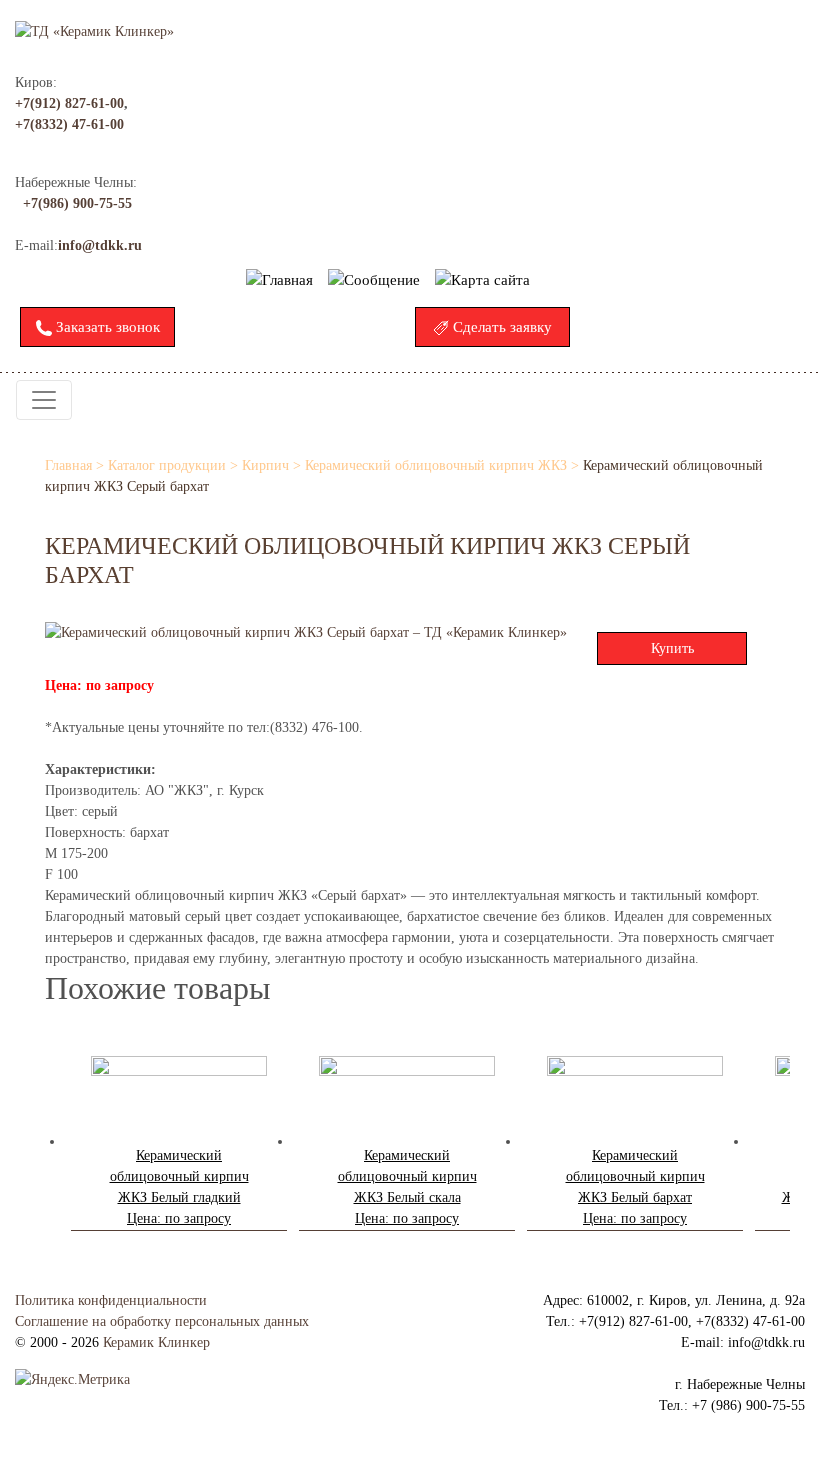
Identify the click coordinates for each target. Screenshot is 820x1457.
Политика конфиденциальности (111, 1300)
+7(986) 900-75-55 (77, 203)
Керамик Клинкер (156, 1342)
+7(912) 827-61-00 (69, 103)
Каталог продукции (167, 465)
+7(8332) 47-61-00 (69, 124)
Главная (68, 465)
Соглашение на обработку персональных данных (162, 1321)
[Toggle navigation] (44, 400)
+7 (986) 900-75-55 (748, 1405)
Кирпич (265, 465)
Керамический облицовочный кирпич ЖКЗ (436, 465)
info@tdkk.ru (100, 245)
